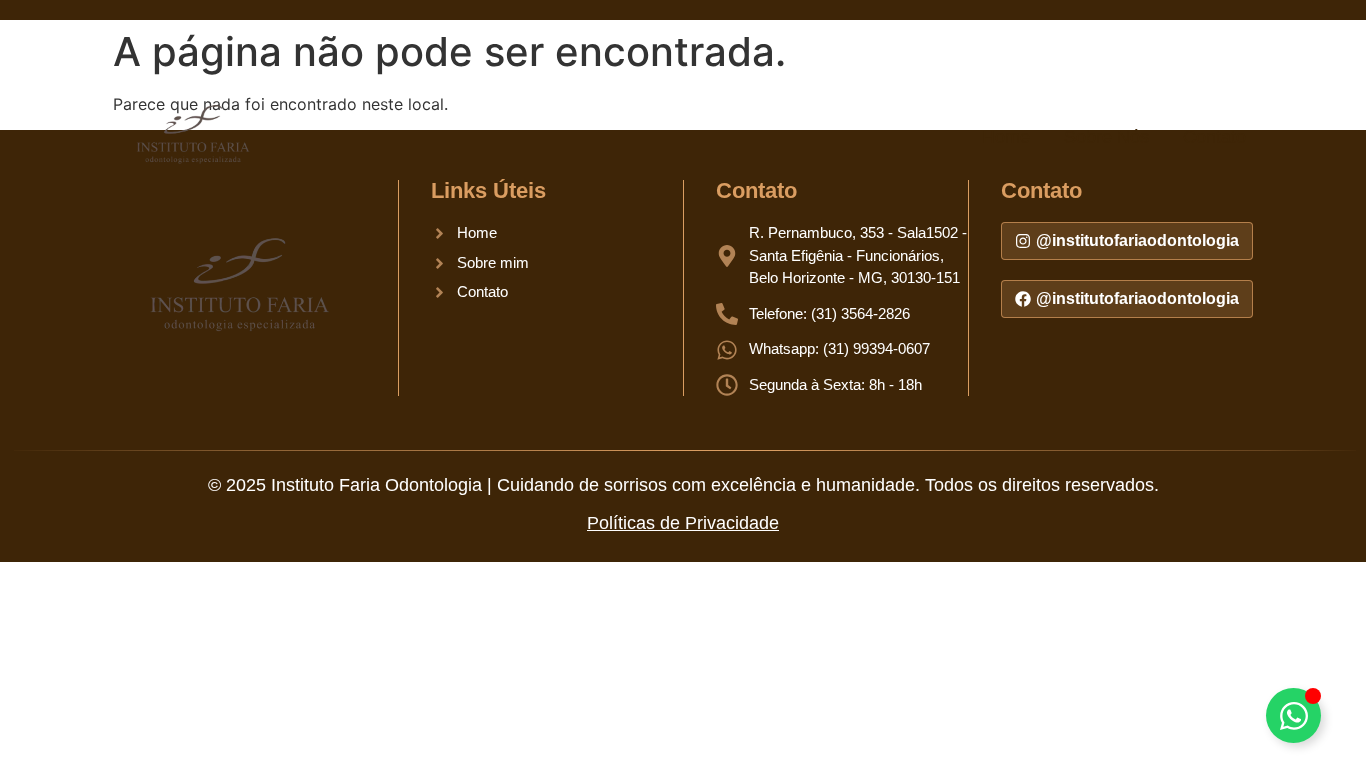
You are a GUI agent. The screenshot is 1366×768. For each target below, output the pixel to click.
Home (1006, 137)
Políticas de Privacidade (683, 523)
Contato (1214, 137)
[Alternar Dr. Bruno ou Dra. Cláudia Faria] (1293, 715)
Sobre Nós (1106, 137)
